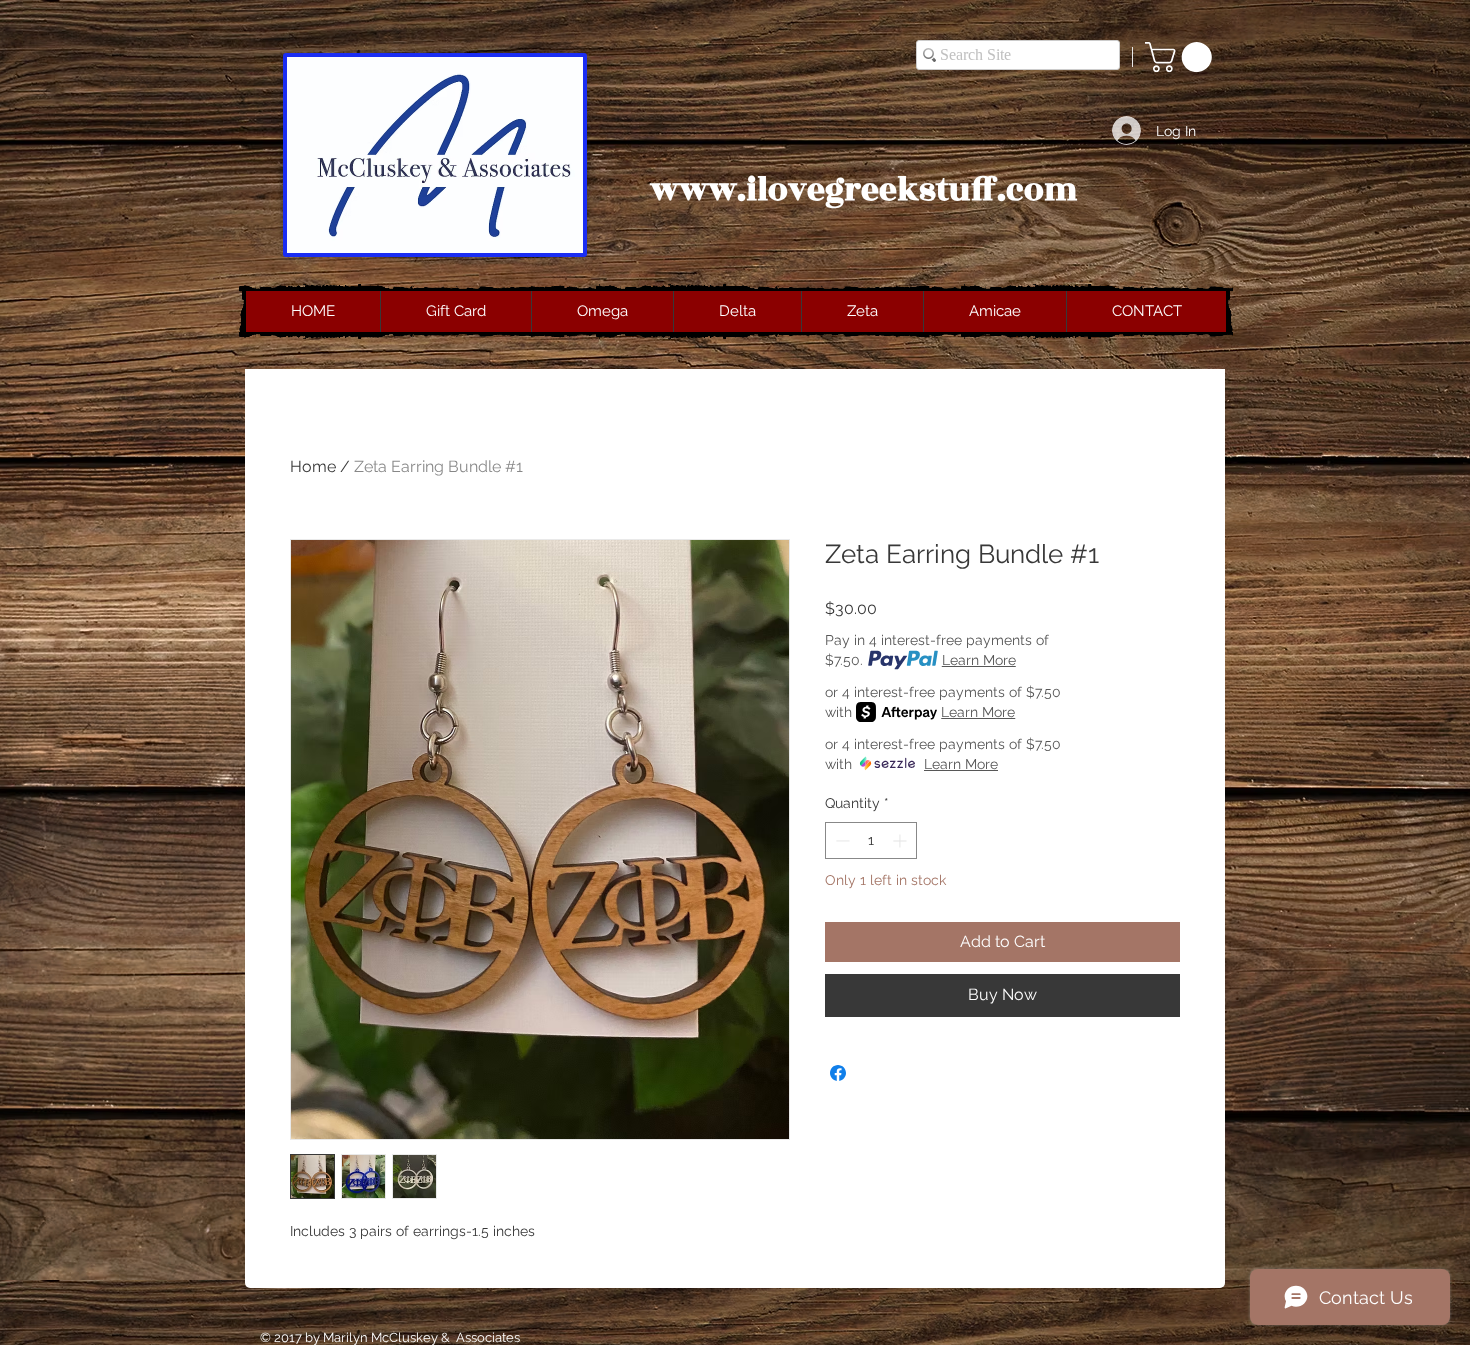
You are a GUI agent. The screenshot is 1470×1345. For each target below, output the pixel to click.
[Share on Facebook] (838, 1073)
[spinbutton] (871, 840)
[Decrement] (840, 840)
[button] (1182, 57)
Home (313, 466)
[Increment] (901, 840)
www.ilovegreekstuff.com (864, 190)
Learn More (979, 660)
